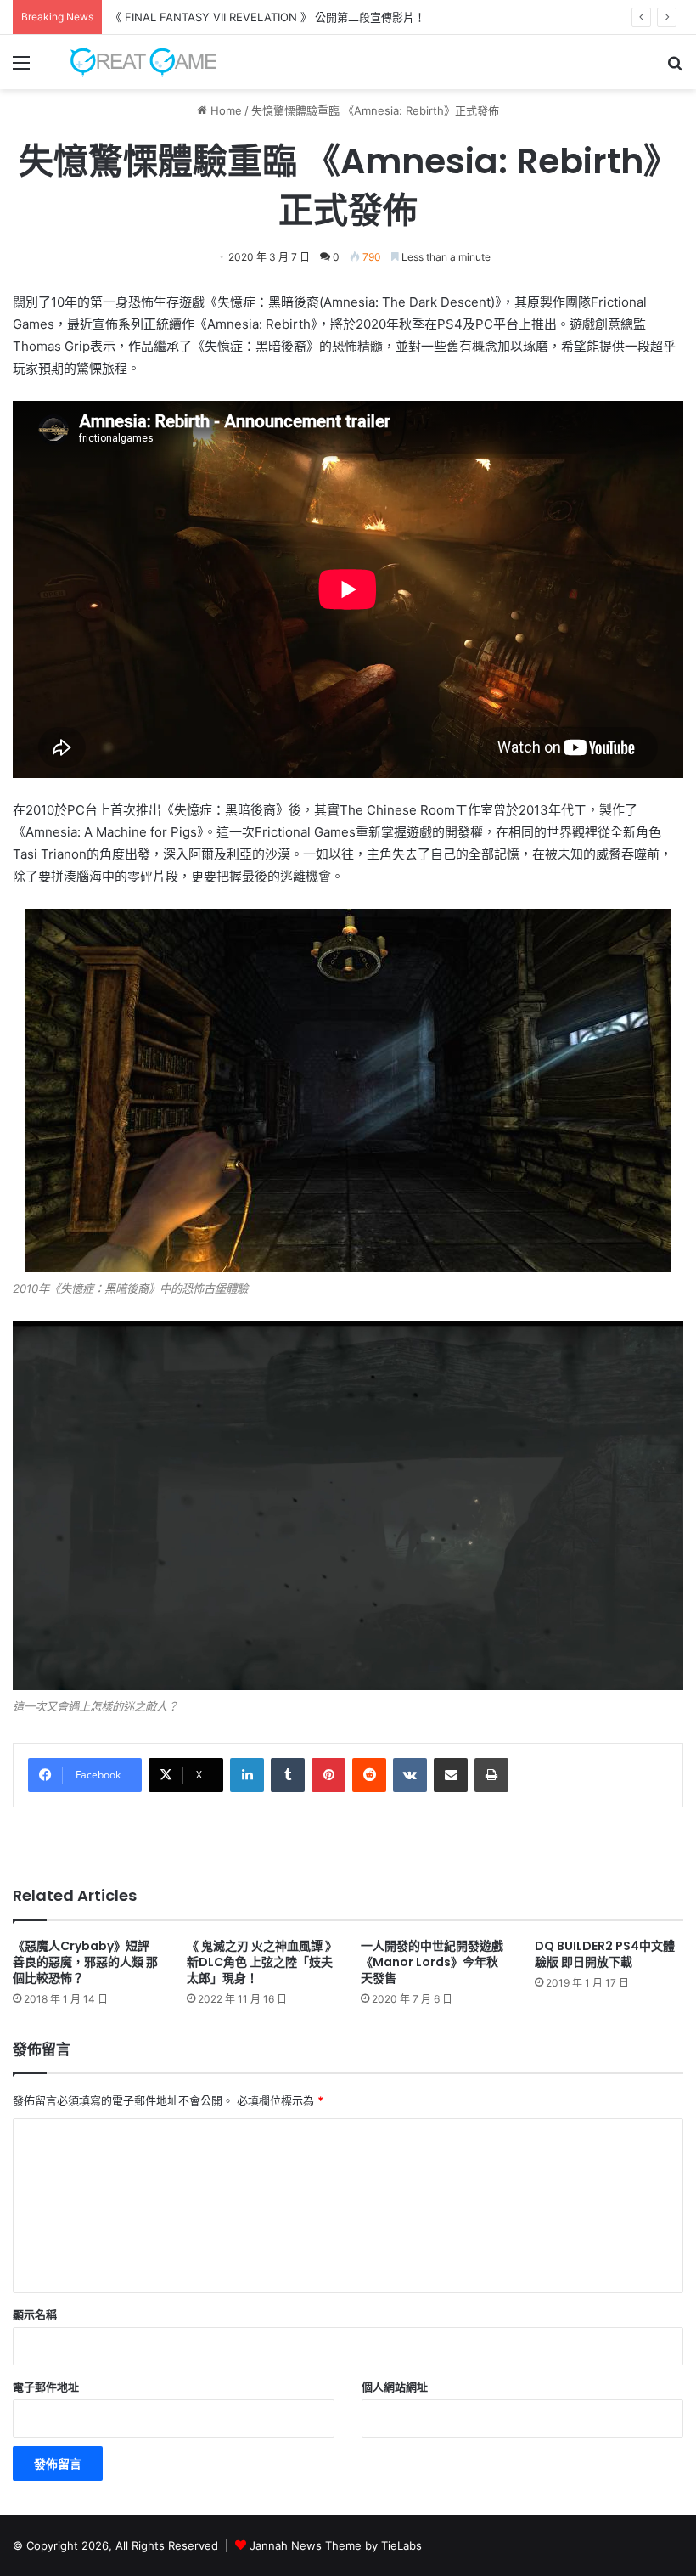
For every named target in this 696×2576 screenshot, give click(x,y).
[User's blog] (136, 62)
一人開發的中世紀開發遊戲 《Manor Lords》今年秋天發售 (438, 1962)
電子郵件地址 (46, 2387)
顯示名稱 (35, 2314)
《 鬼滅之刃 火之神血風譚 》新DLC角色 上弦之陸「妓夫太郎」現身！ (260, 1962)
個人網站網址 (395, 2387)
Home (225, 110)
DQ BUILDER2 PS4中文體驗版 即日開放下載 (605, 1954)
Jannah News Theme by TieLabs (336, 2545)
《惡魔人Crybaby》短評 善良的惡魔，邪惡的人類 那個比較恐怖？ (85, 1962)
